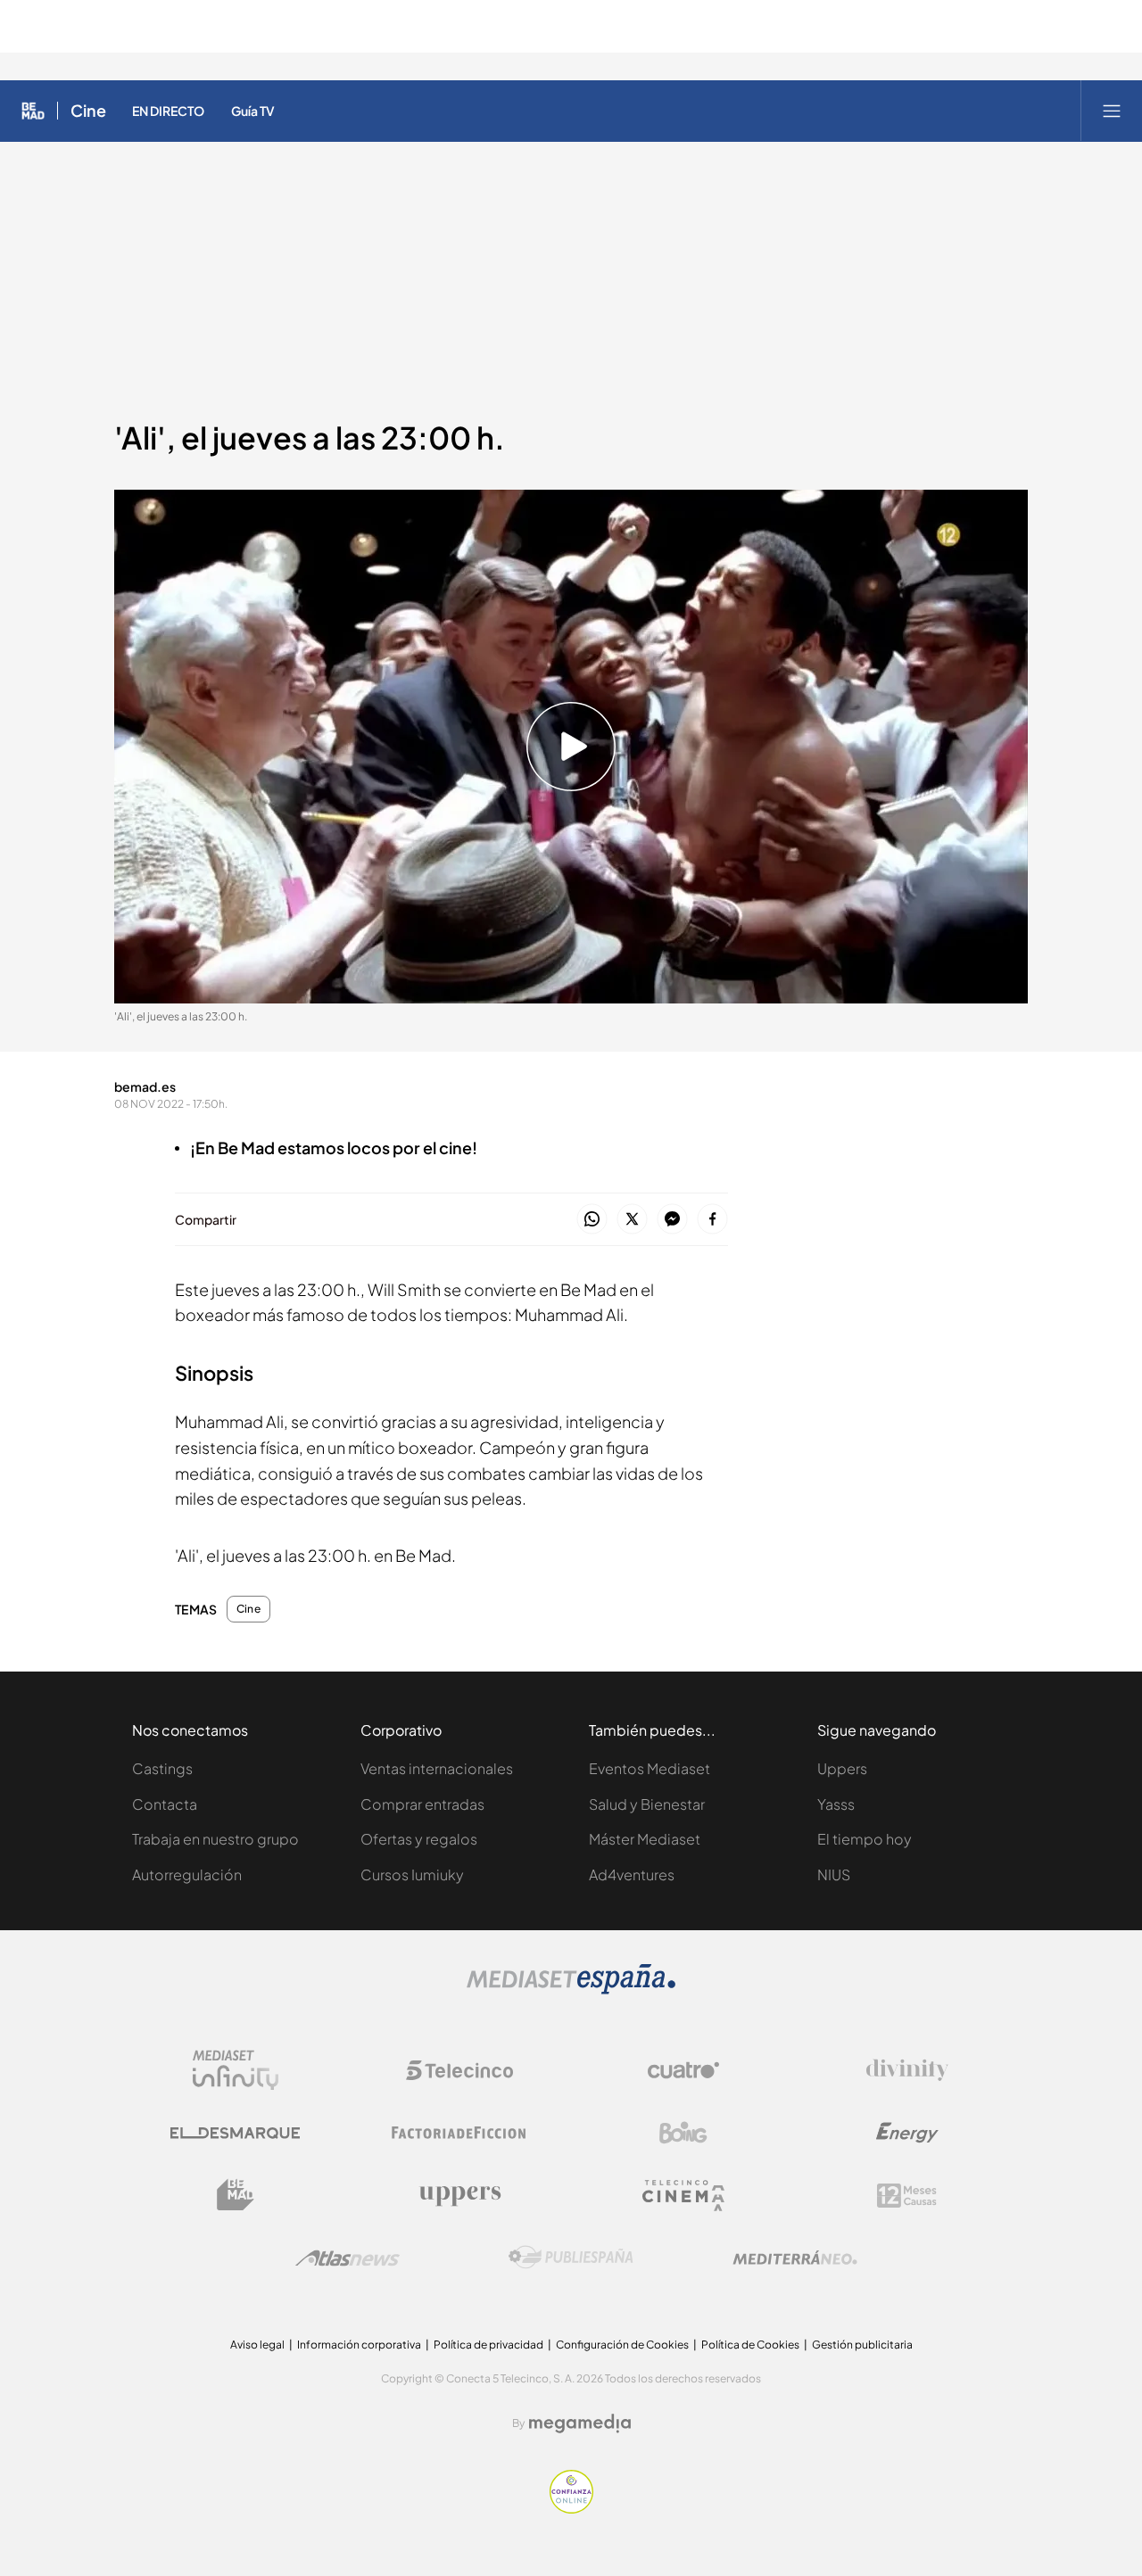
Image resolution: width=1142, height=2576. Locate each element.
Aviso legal (257, 2345)
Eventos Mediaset (650, 1768)
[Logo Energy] (907, 2133)
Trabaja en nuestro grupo (215, 1839)
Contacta (165, 1804)
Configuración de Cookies (622, 2345)
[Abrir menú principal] (1112, 111)
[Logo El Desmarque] (235, 2133)
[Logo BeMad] (236, 2195)
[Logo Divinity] (907, 2070)
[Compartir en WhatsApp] (592, 1220)
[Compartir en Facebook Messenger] (672, 1220)
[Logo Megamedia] (580, 2423)
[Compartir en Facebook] (712, 1220)
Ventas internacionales (437, 1768)
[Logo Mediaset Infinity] (236, 2070)
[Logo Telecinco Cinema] (683, 2196)
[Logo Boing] (683, 2133)
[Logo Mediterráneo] (795, 2258)
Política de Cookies (750, 2345)
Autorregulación (187, 1874)
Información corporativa (359, 2345)
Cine (88, 111)
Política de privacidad (488, 2345)
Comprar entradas (422, 1804)
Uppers (842, 1768)
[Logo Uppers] (459, 2195)
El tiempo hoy (865, 1839)
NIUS (834, 1874)
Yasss (836, 1804)
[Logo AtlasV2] (348, 2258)
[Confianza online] (571, 2509)
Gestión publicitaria (862, 2345)
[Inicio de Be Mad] (33, 111)
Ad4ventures (632, 1874)
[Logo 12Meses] (907, 2196)
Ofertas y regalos (419, 1839)
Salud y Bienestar (647, 1804)
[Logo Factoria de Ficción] (459, 2133)
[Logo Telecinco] (459, 2070)
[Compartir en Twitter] (632, 1220)
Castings (162, 1768)
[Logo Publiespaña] (571, 2258)
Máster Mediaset (645, 1839)
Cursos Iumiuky (412, 1874)
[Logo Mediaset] (571, 1990)
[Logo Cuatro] (683, 2070)
